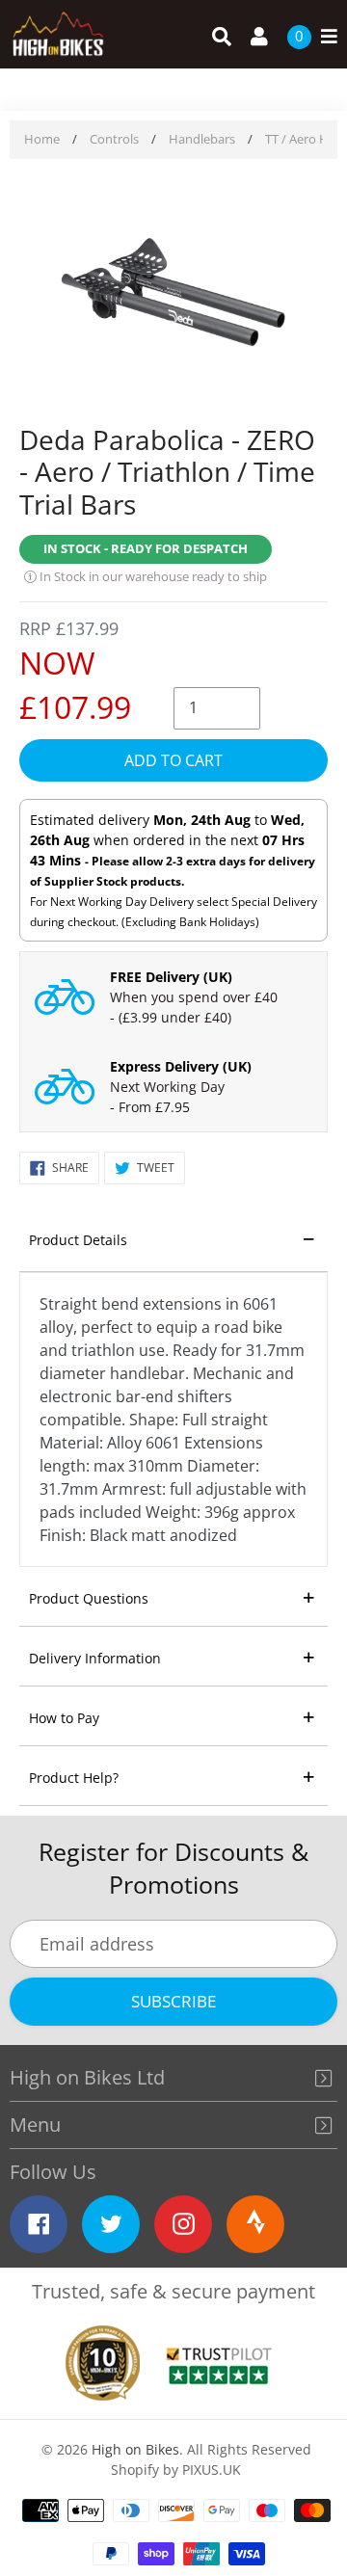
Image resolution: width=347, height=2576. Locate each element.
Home (42, 139)
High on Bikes (135, 2449)
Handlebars (202, 139)
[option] (173, 294)
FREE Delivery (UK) (171, 977)
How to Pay (64, 1718)
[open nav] (324, 37)
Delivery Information (95, 1658)
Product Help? (74, 1778)
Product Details (78, 1240)
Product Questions (89, 1598)
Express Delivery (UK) (181, 1066)
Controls (114, 139)
